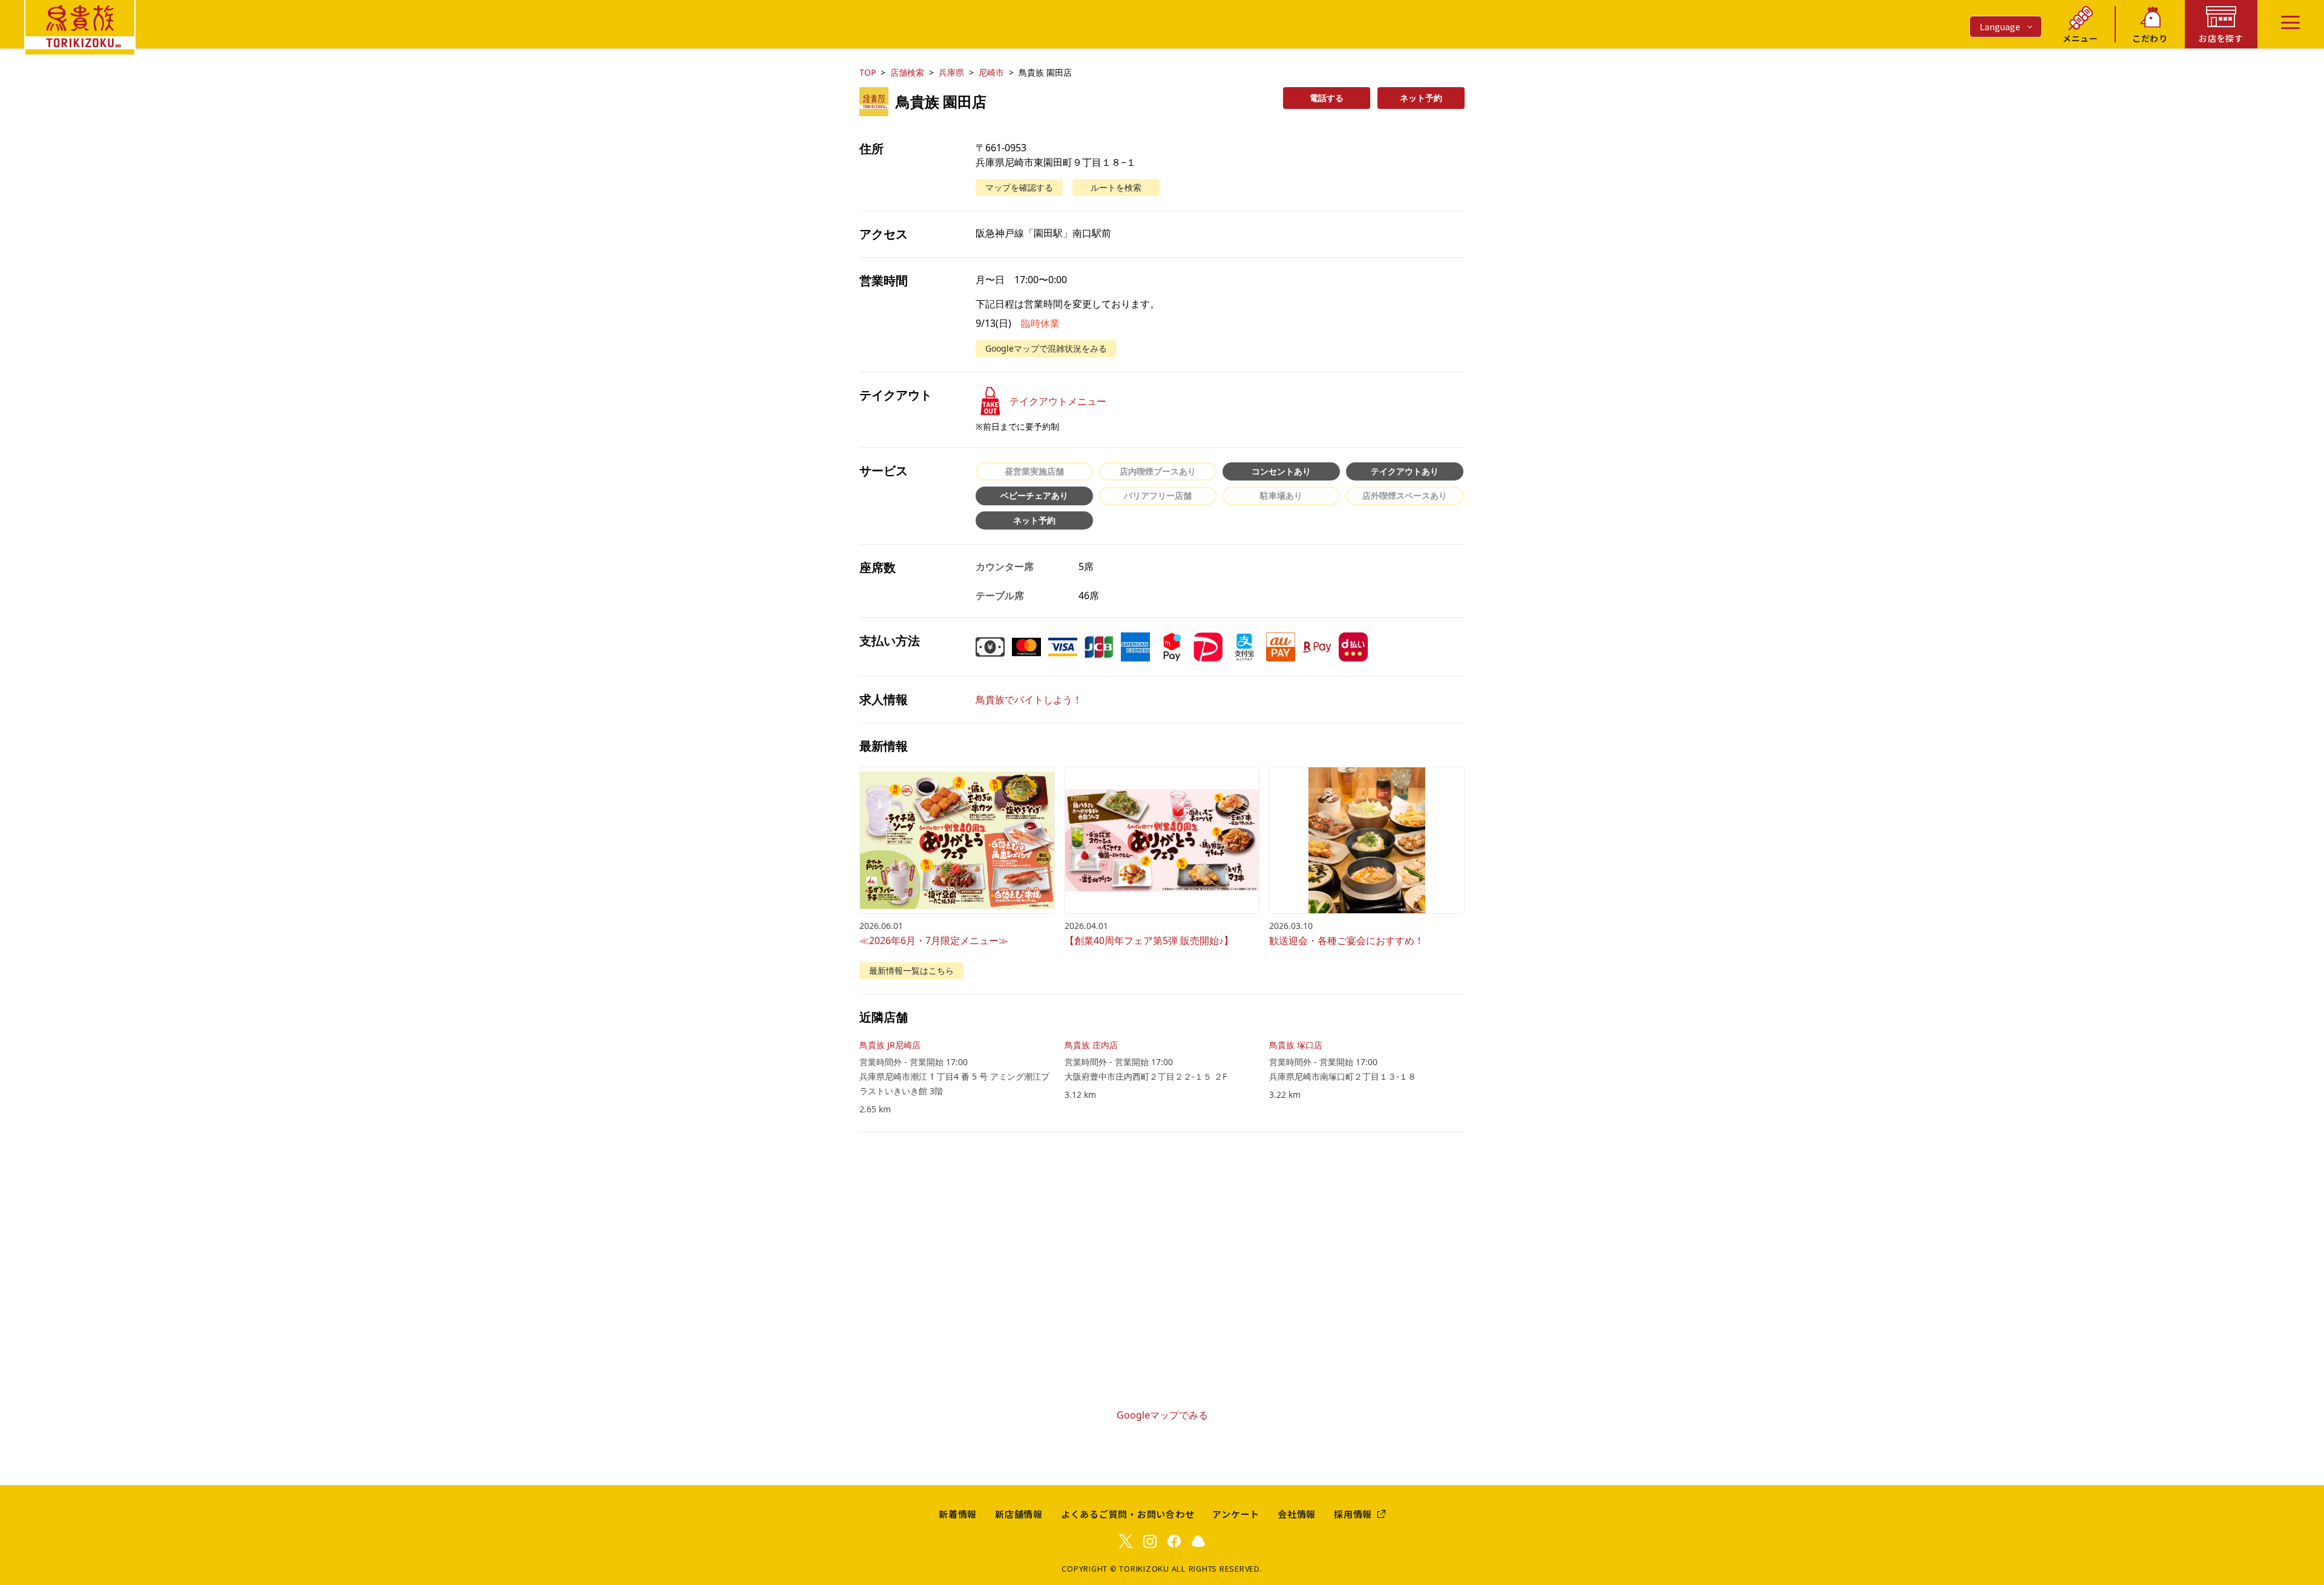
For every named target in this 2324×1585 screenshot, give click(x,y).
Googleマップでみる (1162, 1415)
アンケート (1236, 1514)
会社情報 (1297, 1514)
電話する (1327, 98)
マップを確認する (1019, 187)
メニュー (2080, 38)
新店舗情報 (1019, 1514)
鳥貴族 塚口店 (1296, 1045)
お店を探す (2221, 38)
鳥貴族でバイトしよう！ (1029, 700)
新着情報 (958, 1514)
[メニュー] (2290, 22)
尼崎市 (991, 72)
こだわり (2150, 38)
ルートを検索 (1116, 187)
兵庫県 (951, 72)
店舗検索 (907, 72)
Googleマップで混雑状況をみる (1046, 348)
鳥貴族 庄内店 (1091, 1045)
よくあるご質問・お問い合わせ (1128, 1514)
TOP (868, 72)
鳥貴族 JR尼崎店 (890, 1045)
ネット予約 (1421, 98)
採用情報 (1353, 1514)
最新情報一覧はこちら (911, 970)
